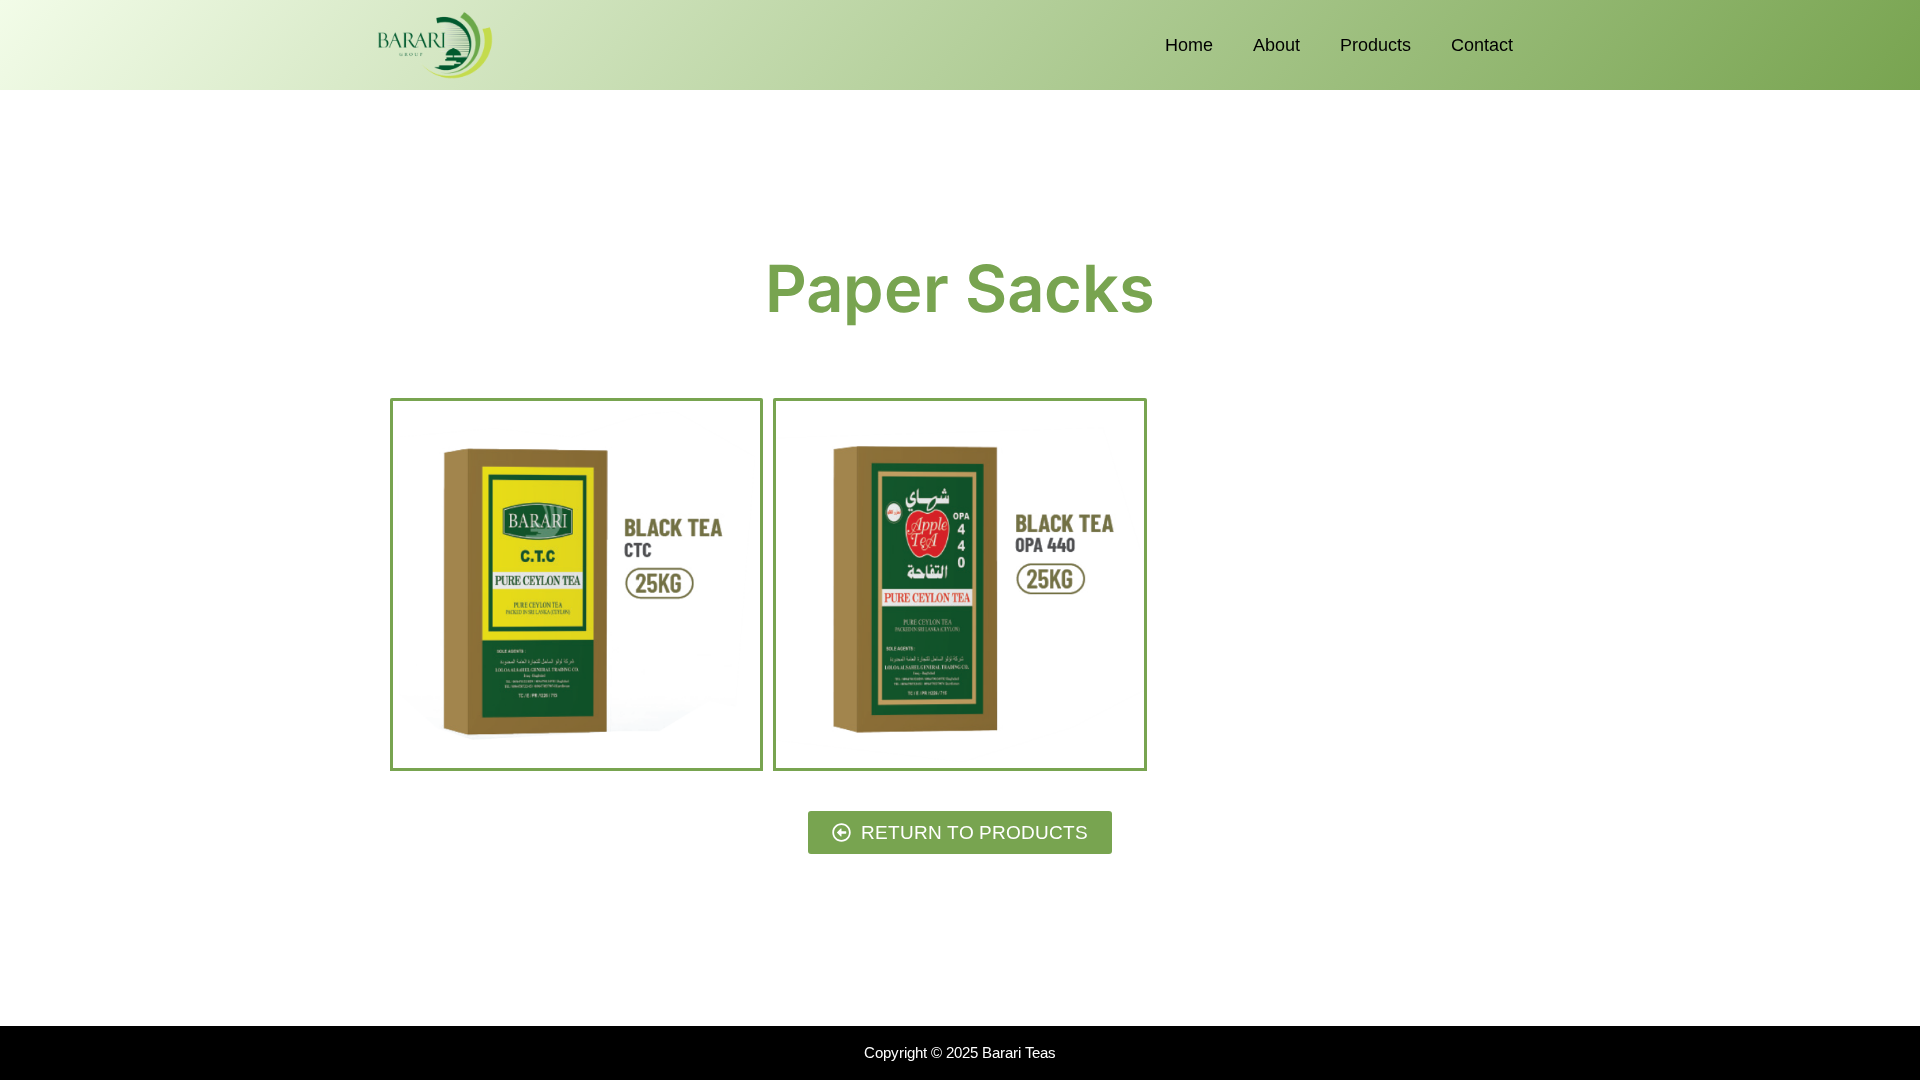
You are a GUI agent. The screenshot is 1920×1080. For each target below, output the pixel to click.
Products (1375, 45)
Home (1189, 45)
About (1276, 45)
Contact (1482, 45)
